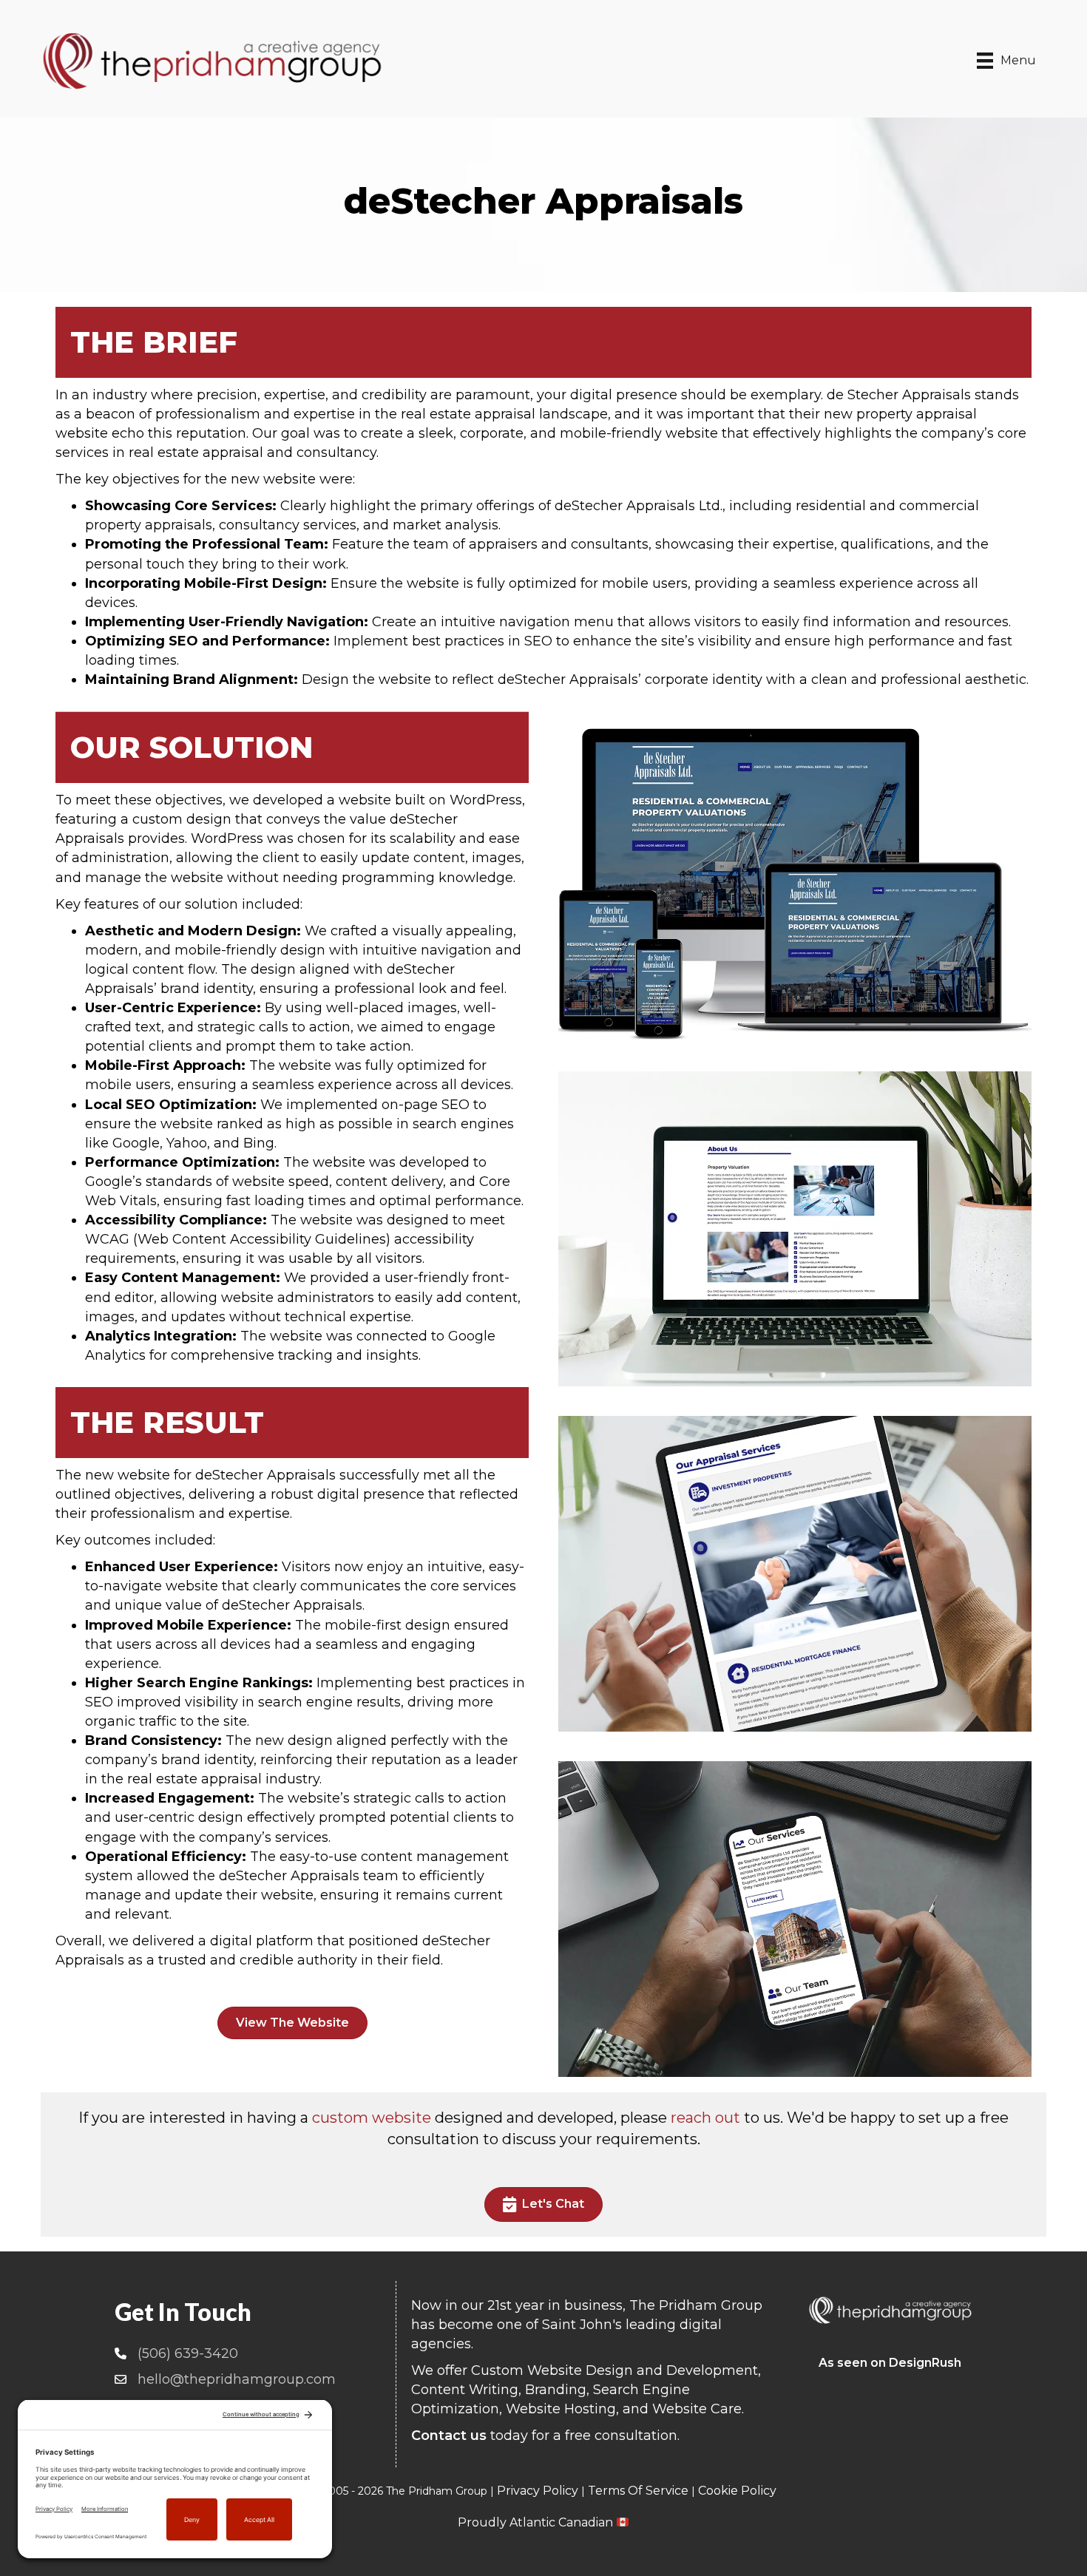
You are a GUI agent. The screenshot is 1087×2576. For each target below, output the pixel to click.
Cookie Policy (737, 2491)
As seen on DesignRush (890, 2363)
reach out (705, 2118)
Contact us (449, 2436)
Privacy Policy (538, 2491)
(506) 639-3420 (188, 2353)
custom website (372, 2118)
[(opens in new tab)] (795, 883)
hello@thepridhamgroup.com (237, 2379)
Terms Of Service (638, 2491)
